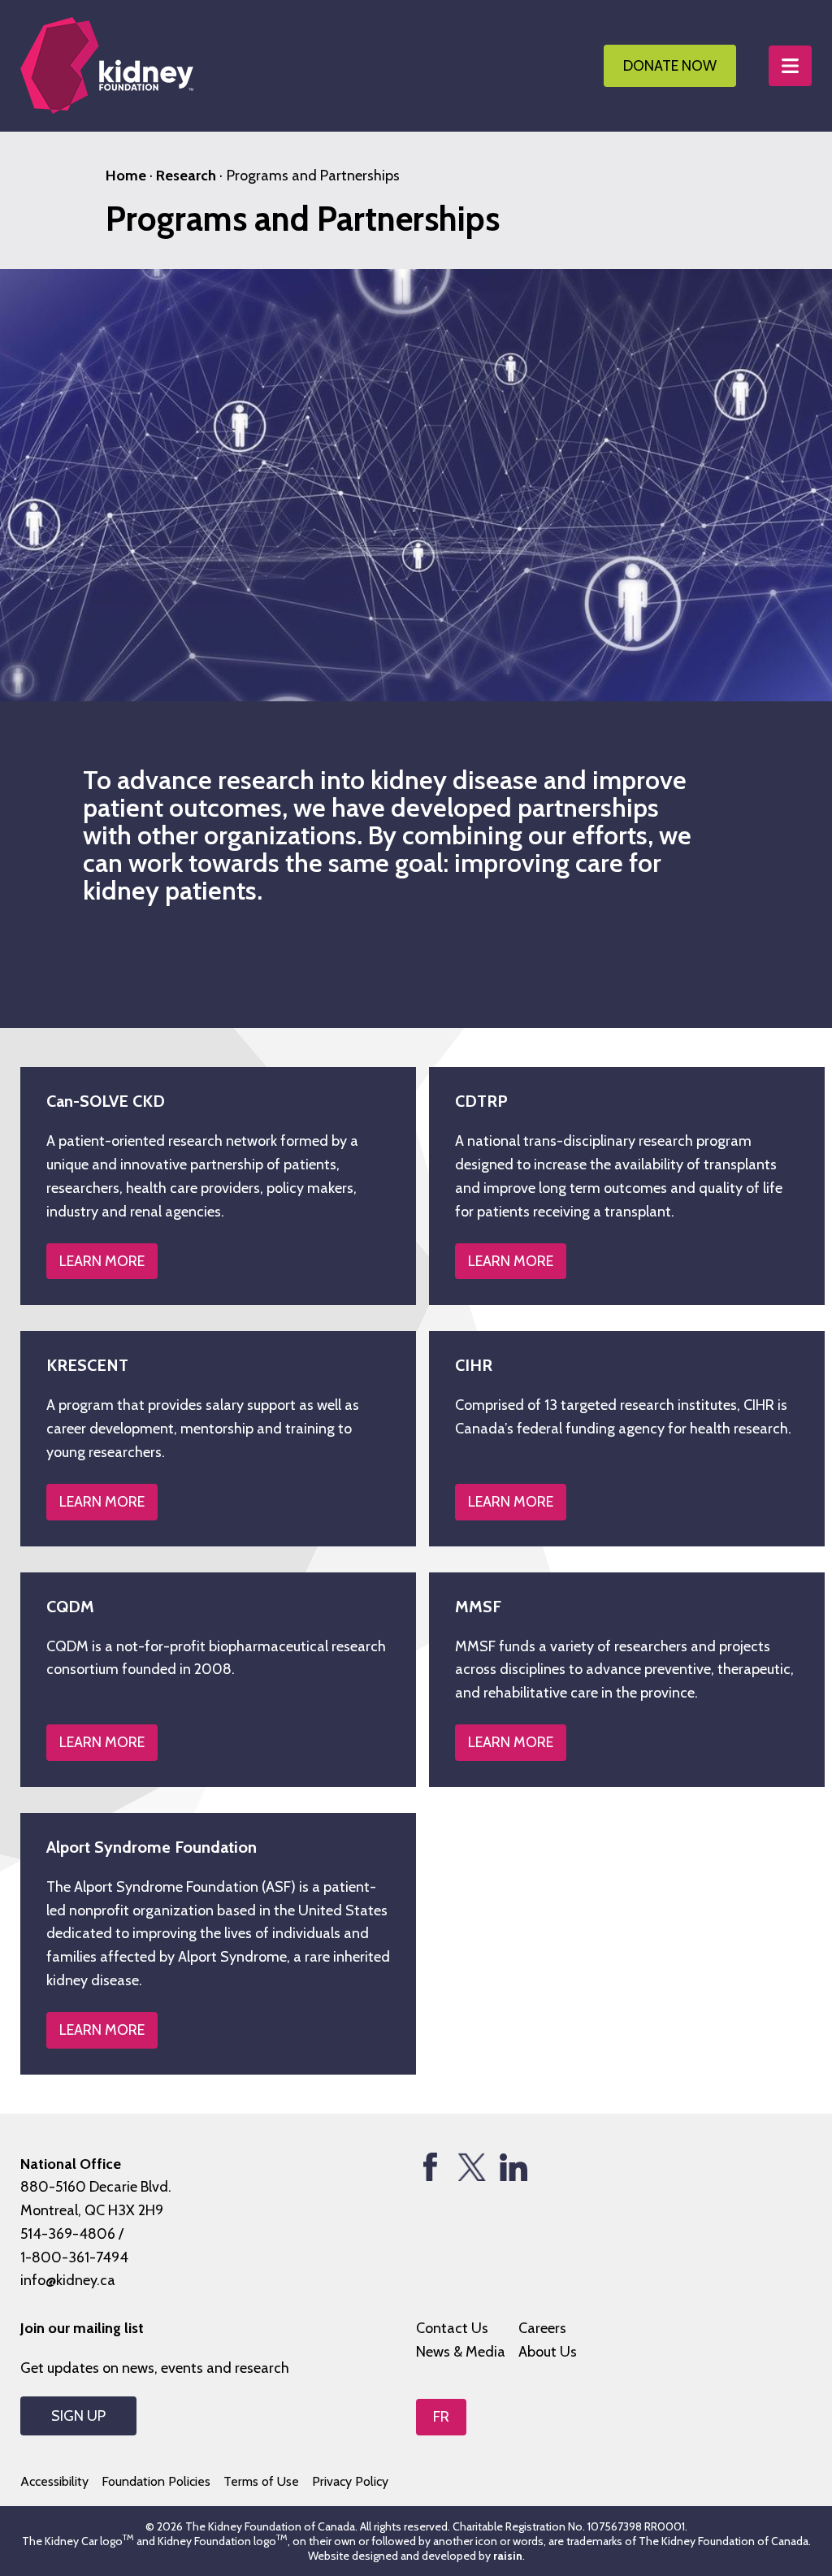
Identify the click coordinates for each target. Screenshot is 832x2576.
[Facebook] (430, 2167)
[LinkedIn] (513, 2167)
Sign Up (78, 2416)
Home (126, 176)
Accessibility (54, 2481)
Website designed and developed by (415, 2556)
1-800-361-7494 (74, 2257)
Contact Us (452, 2328)
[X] (472, 2167)
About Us (548, 2352)
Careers (542, 2328)
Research (186, 176)
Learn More (511, 1742)
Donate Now (670, 66)
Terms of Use (261, 2481)
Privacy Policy (350, 2481)
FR (441, 2417)
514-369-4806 (68, 2234)
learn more (102, 1261)
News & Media (461, 2352)
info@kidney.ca (68, 2280)
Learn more (102, 2030)
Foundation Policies (156, 2481)
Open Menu (790, 66)
